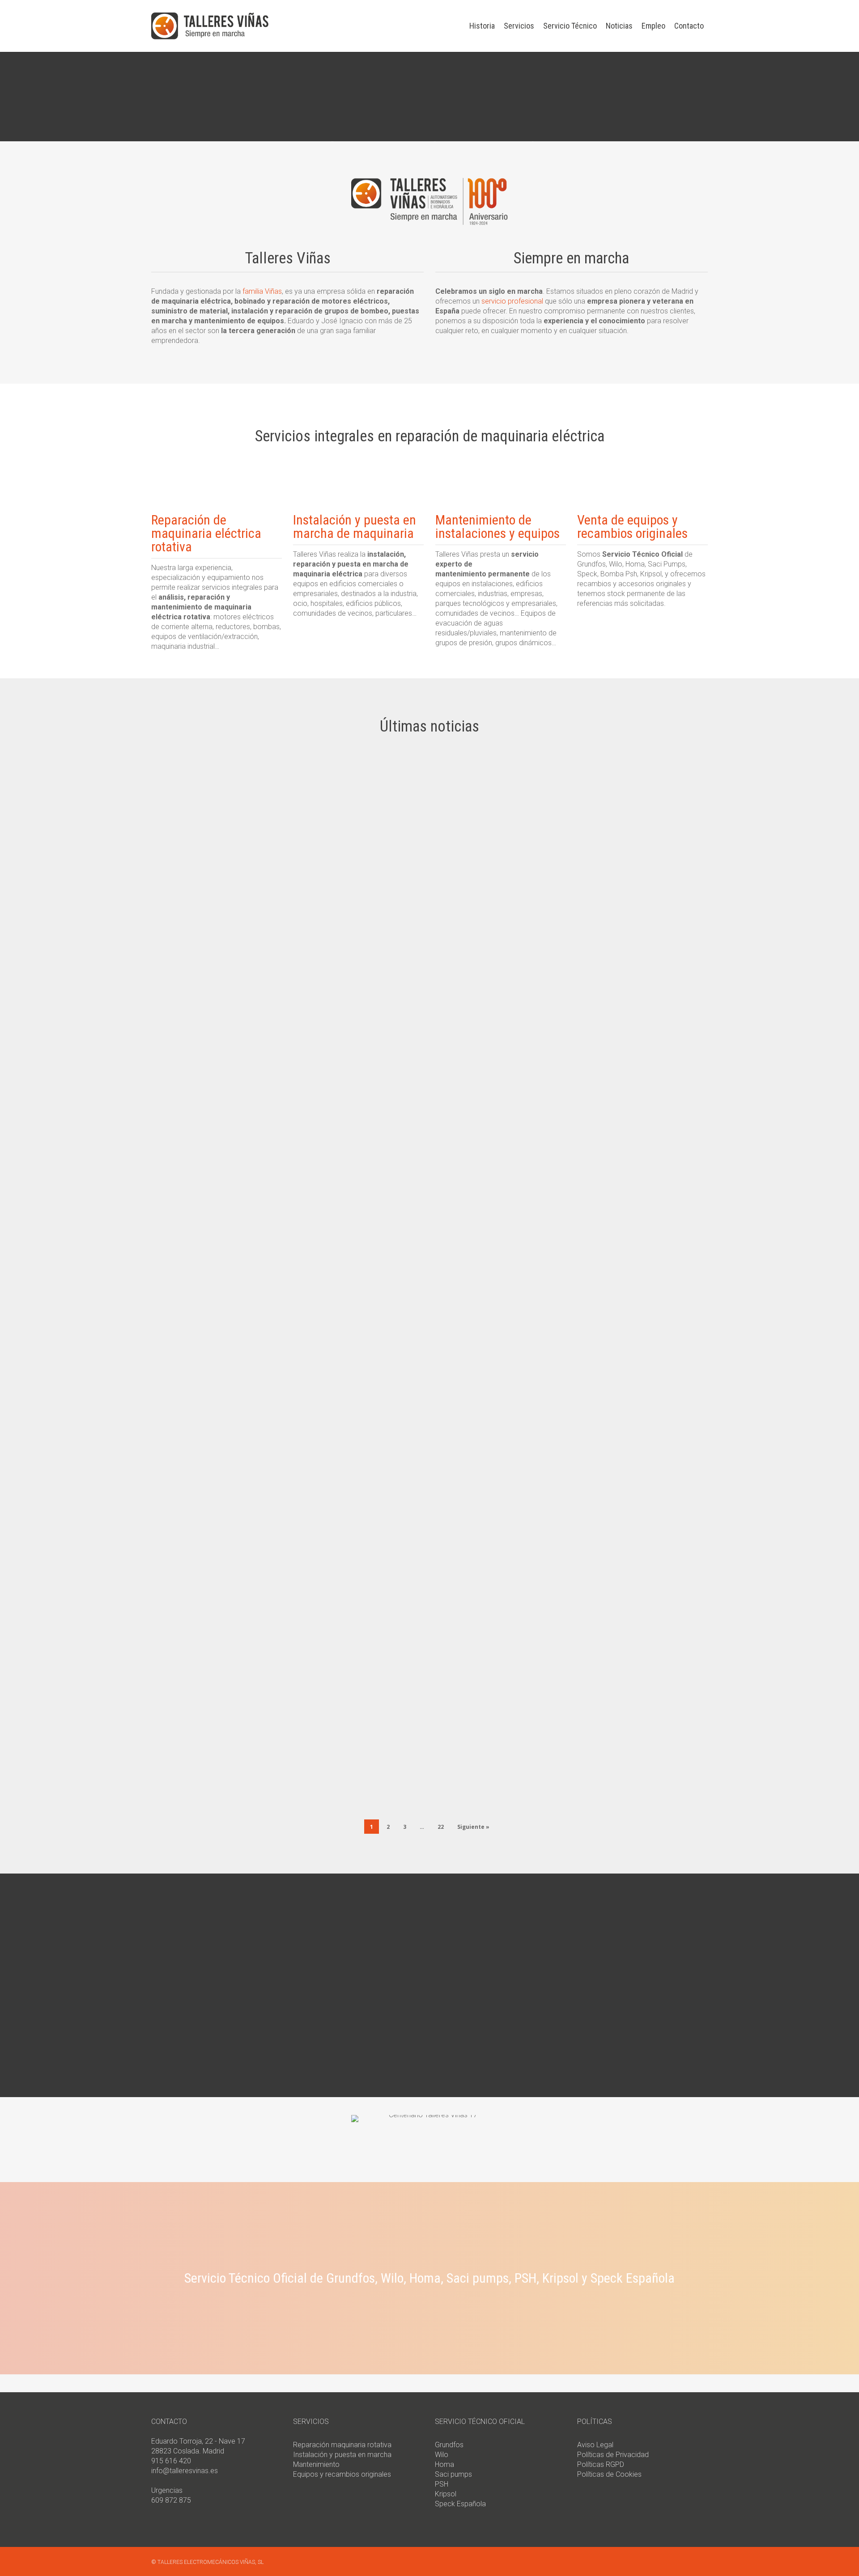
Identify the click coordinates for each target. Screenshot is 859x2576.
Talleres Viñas (186, 865)
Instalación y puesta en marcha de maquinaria (355, 527)
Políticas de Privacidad (613, 2455)
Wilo (442, 2455)
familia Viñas (262, 291)
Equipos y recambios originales (342, 2474)
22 (441, 1827)
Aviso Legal (595, 2445)
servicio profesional (512, 301)
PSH (442, 2484)
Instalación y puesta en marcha (342, 2455)
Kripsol (446, 2494)
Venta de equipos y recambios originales (632, 527)
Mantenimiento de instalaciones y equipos (498, 527)
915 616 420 (171, 2461)
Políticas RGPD (601, 2464)
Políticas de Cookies (609, 2474)
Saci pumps (453, 2474)
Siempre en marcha (218, 955)
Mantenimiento (316, 2464)
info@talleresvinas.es (185, 2471)
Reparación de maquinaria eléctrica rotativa (206, 533)
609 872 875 (171, 2500)
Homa (444, 2464)
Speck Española (460, 2504)
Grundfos (449, 2445)
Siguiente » (473, 1827)
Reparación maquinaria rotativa (342, 2445)
